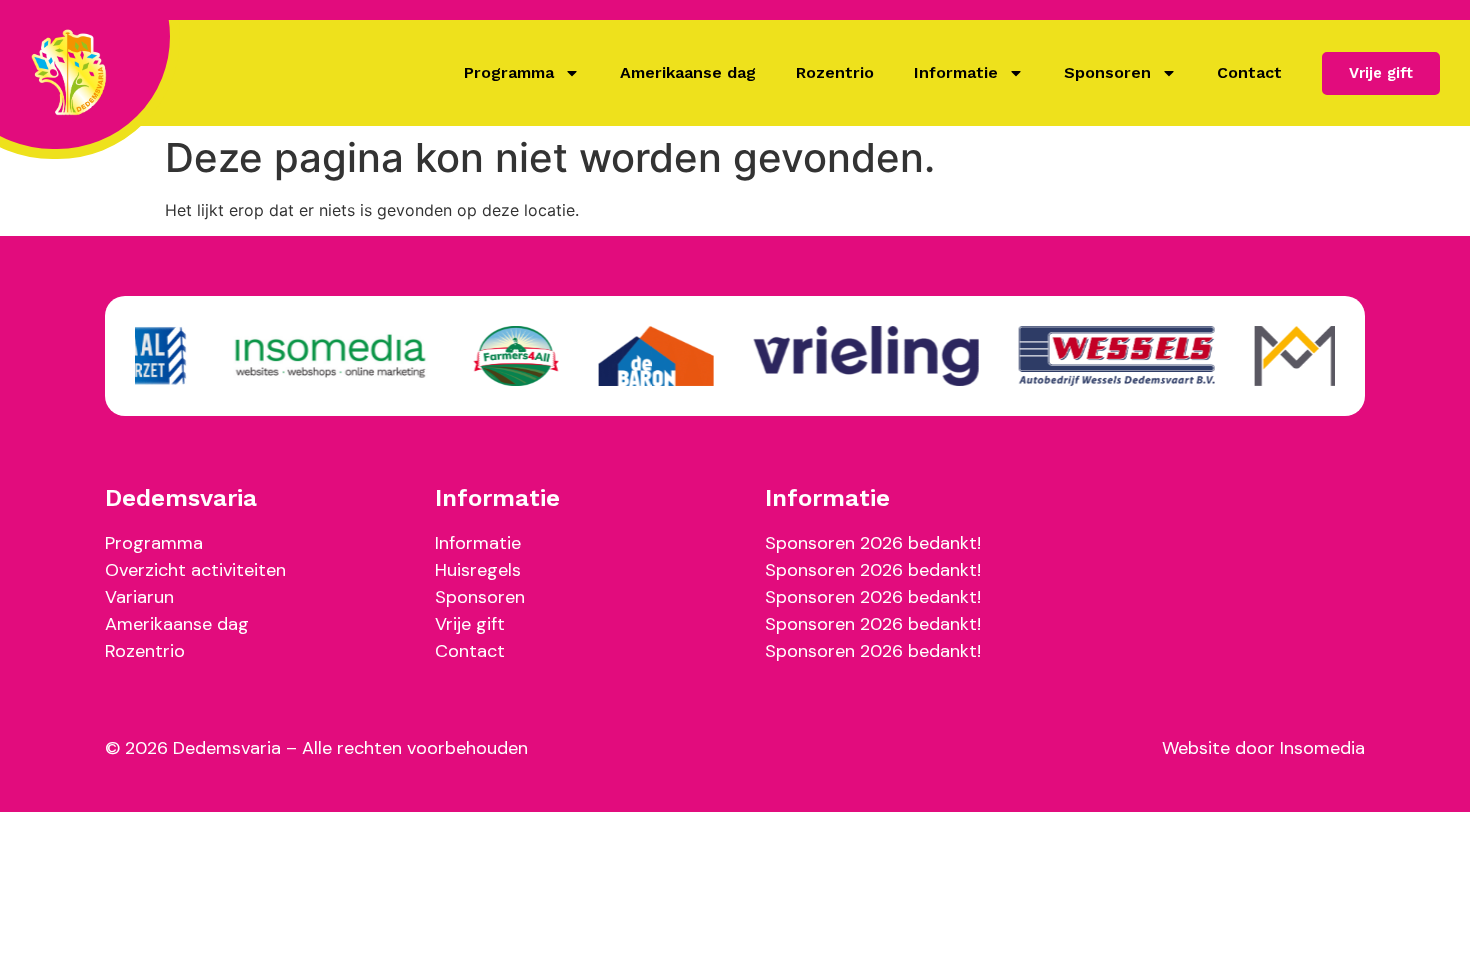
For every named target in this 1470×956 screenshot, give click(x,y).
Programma (509, 72)
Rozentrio (835, 72)
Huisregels (478, 570)
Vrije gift (470, 624)
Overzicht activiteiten (195, 570)
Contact (1249, 72)
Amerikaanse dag (688, 72)
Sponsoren (1107, 72)
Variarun (139, 597)
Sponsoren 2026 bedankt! (873, 543)
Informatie (956, 72)
